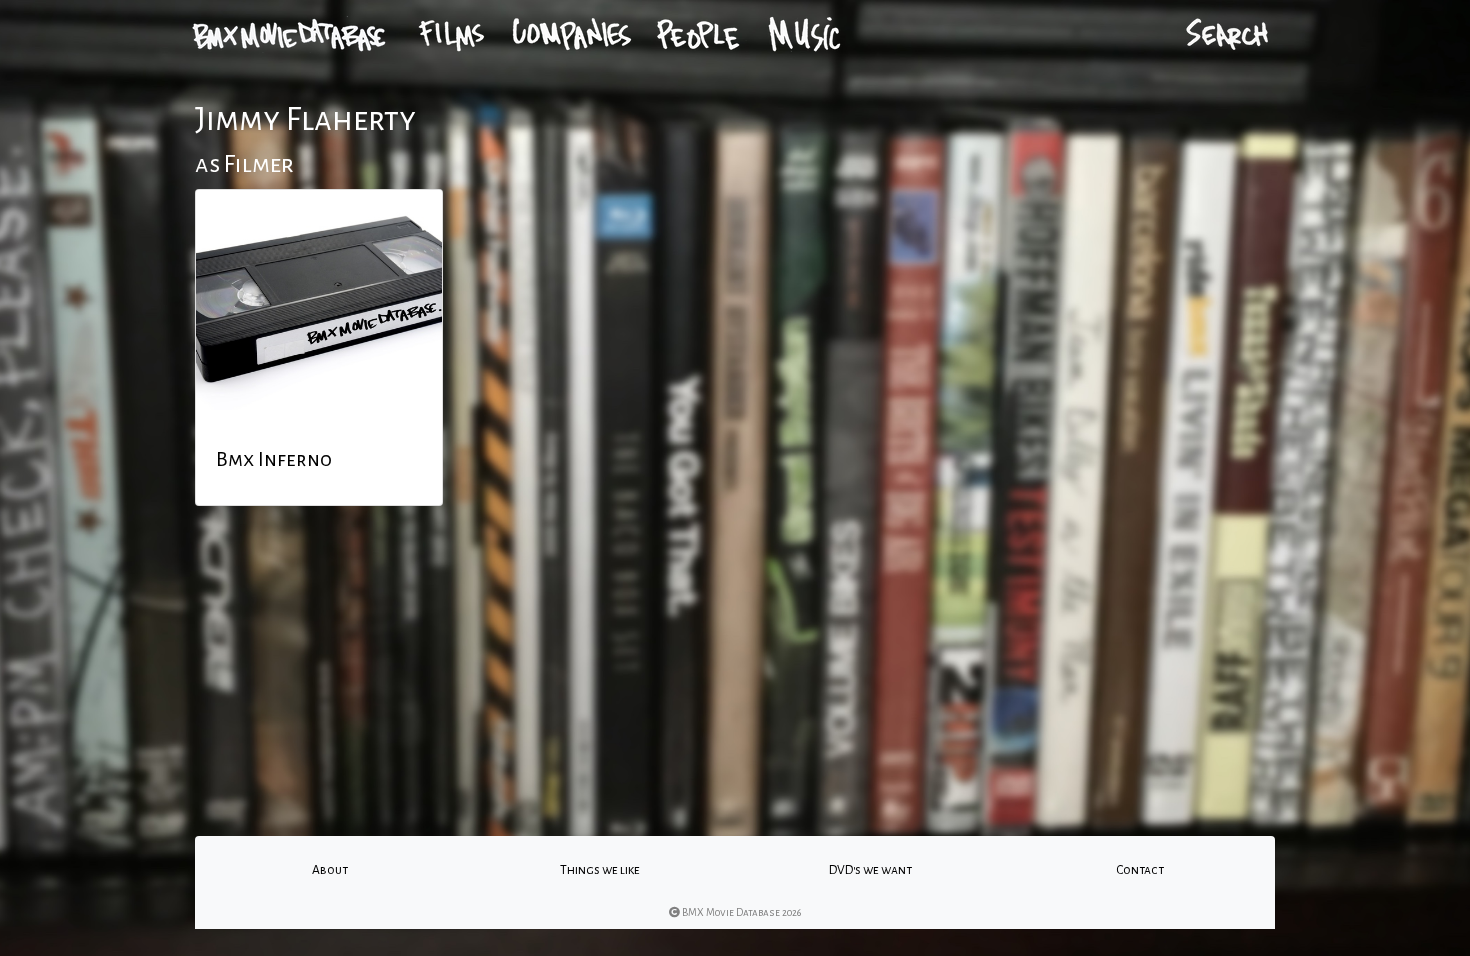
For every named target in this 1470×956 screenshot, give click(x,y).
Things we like (600, 870)
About (330, 870)
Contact (1140, 870)
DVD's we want (870, 870)
